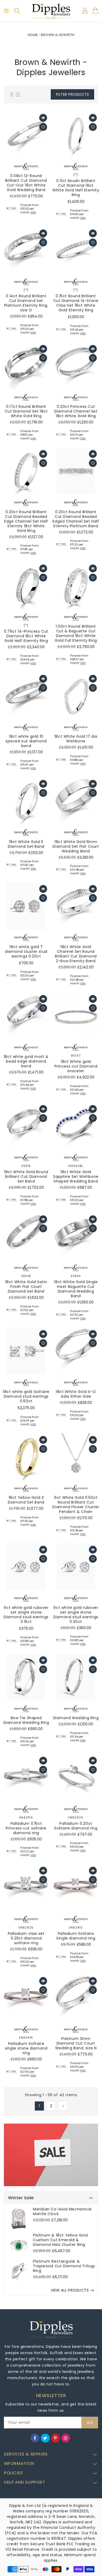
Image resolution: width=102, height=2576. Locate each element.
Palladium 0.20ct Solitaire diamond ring (76, 1826)
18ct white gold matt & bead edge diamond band (26, 1061)
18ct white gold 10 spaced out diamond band (26, 741)
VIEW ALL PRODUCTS (70, 2290)
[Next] (63, 2106)
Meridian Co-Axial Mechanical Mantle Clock (62, 2211)
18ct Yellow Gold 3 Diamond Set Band (26, 1500)
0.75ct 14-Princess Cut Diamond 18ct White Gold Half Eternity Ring (26, 636)
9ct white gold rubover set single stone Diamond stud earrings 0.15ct (26, 1615)
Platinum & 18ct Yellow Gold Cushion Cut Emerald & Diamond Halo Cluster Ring (60, 2240)
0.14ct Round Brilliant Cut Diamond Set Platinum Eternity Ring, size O (26, 303)
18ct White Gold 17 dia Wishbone (76, 739)
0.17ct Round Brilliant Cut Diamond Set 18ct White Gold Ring (26, 411)
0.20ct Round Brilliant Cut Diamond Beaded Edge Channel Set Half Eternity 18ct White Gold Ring (26, 521)
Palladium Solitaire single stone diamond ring (26, 2048)
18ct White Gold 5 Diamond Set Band (26, 844)
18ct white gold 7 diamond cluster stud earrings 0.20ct (26, 951)
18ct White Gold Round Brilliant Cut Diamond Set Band (26, 1177)
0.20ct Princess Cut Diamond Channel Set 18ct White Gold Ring (76, 411)
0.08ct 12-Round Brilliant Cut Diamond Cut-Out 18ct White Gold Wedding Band (26, 183)
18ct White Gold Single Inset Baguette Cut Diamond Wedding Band (76, 1289)
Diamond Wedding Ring (76, 1718)
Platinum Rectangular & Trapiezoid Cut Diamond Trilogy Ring (64, 2266)
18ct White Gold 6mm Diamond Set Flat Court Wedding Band (76, 846)
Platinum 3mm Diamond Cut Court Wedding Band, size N (76, 2043)
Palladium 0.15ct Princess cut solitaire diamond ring (26, 1828)
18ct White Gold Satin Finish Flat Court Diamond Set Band (26, 1287)
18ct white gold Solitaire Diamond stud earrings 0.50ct (26, 1396)
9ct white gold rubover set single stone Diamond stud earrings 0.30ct (76, 1615)
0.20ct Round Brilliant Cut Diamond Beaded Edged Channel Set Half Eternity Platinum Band (76, 519)
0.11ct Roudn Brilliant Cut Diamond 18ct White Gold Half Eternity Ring (76, 188)
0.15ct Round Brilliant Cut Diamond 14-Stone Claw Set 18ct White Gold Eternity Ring (76, 303)
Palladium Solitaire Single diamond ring (76, 1936)
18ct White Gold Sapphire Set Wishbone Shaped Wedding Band (76, 1177)
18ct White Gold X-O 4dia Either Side (76, 1394)
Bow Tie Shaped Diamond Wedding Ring (26, 1720)
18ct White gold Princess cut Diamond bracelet (76, 1066)
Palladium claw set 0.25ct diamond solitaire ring (26, 1938)
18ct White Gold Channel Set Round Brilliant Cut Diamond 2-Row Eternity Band (76, 954)
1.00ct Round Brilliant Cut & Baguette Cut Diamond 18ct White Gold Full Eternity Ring (76, 633)
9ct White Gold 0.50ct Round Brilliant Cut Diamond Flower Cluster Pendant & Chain (76, 1505)
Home (33, 35)
